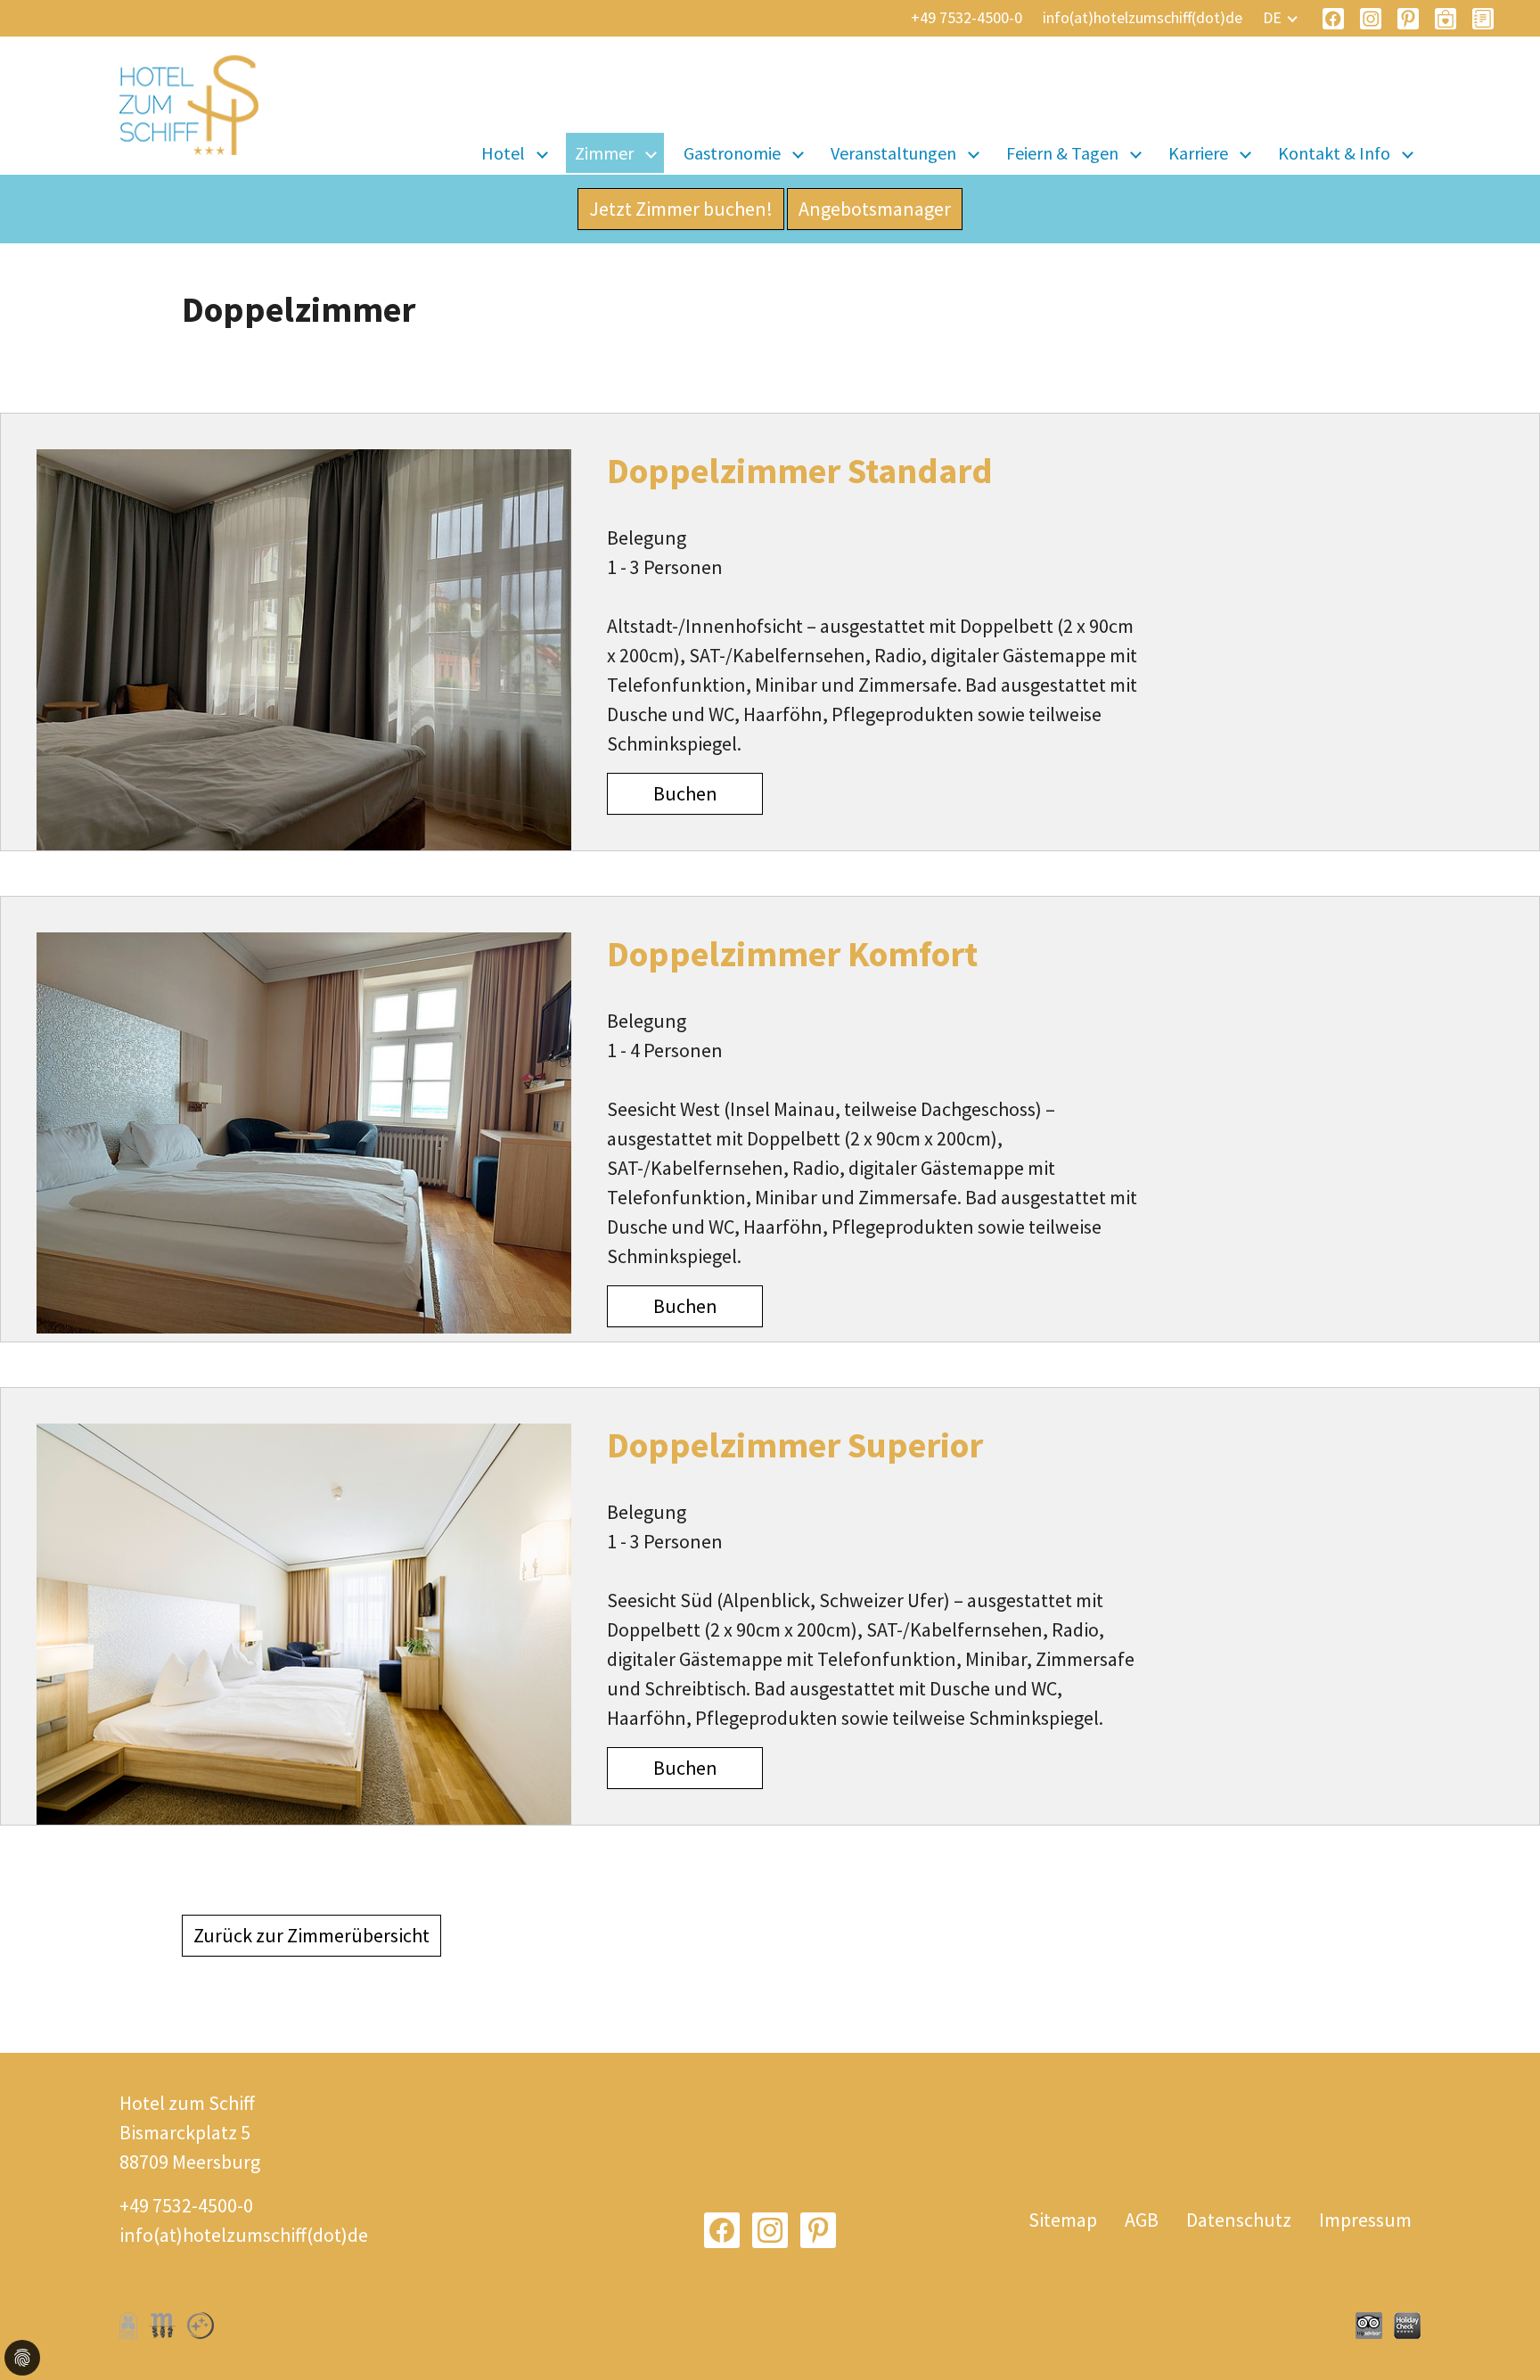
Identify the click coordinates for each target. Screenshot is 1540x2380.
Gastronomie (732, 153)
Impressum (1365, 2220)
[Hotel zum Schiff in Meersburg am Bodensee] (189, 114)
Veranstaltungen (893, 153)
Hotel (503, 153)
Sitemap (1063, 2220)
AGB (1142, 2220)
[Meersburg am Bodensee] (162, 2326)
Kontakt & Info (1334, 153)
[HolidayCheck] (1407, 2326)
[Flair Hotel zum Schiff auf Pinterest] (1408, 19)
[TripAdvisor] (1369, 2326)
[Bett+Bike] (201, 2326)
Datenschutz (1239, 2220)
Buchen (685, 793)
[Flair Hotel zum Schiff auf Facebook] (1333, 19)
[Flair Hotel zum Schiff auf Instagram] (1371, 19)
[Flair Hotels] (128, 2326)
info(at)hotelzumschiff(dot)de (1143, 17)
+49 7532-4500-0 (967, 17)
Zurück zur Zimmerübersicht (311, 1935)
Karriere (1198, 153)
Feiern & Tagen (1062, 153)
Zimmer (604, 153)
